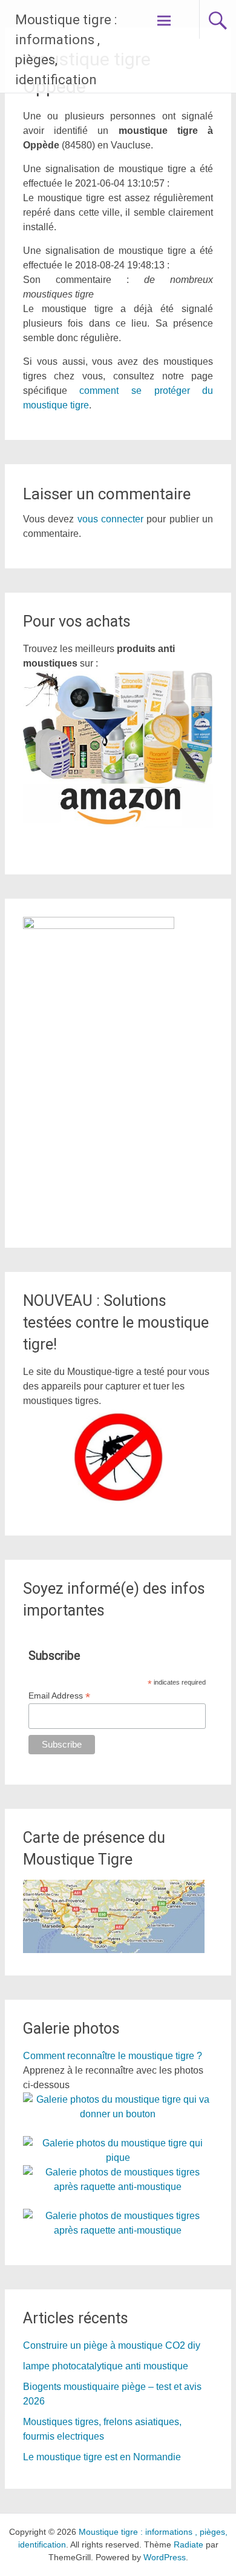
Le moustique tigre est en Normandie (102, 2457)
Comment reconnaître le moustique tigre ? (113, 2056)
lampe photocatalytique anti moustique (106, 2366)
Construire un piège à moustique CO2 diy (112, 2345)
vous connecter (110, 519)
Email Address (59, 1696)
